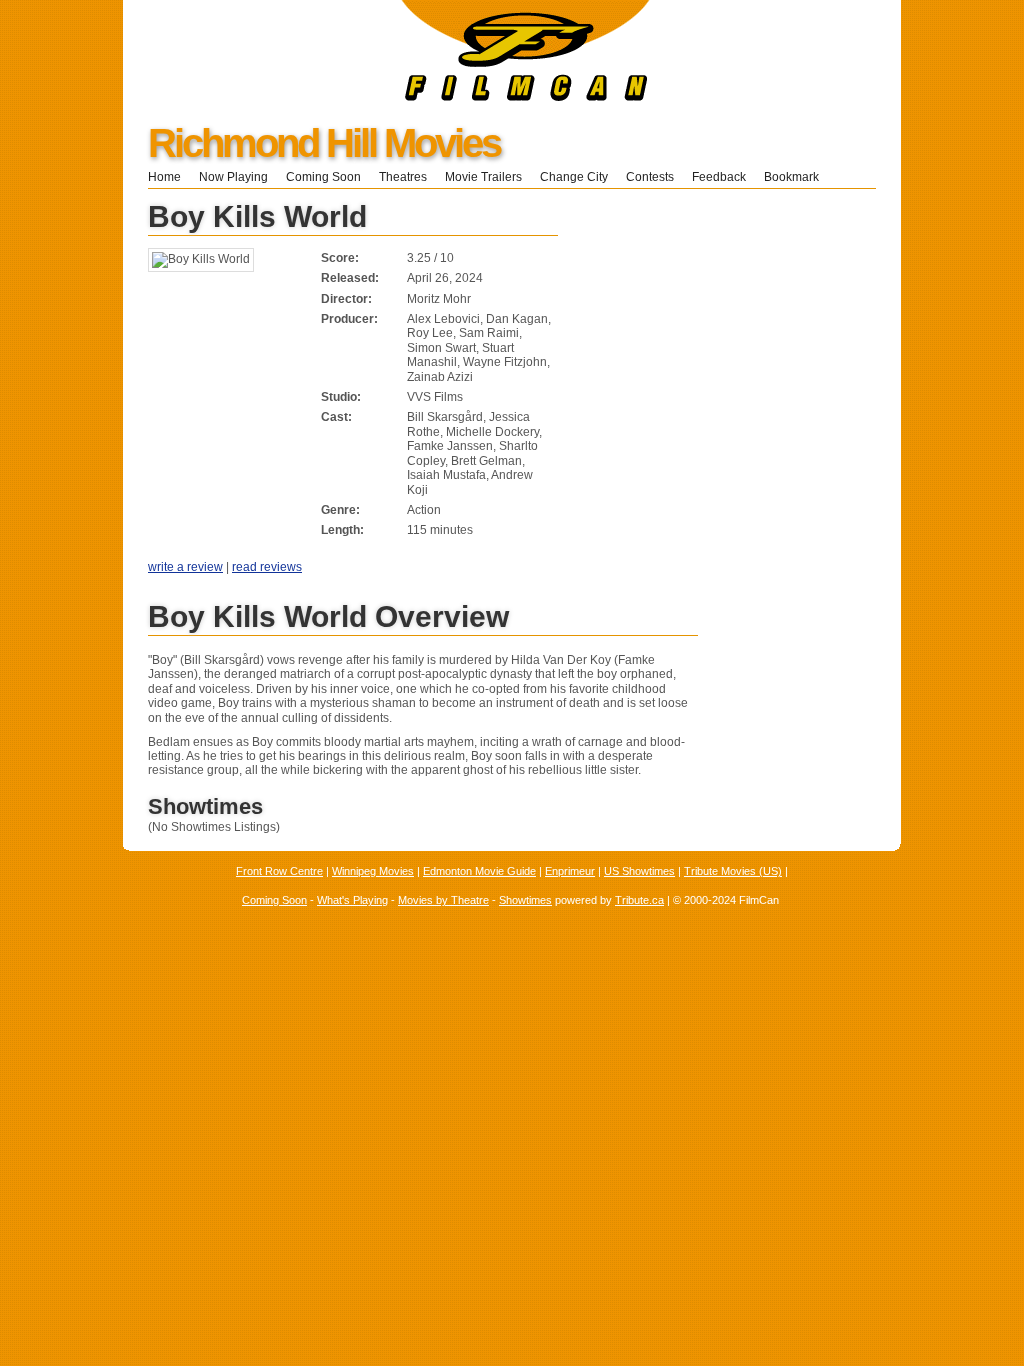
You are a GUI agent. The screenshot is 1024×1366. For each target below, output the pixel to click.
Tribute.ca (639, 900)
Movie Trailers (483, 177)
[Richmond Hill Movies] (386, 97)
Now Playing (233, 177)
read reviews (267, 567)
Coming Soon (323, 177)
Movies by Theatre (443, 900)
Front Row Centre (279, 871)
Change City (574, 177)
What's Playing (352, 900)
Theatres (403, 177)
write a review (185, 567)
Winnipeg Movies (373, 871)
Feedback (719, 177)
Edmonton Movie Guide (479, 871)
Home (164, 177)
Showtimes (525, 900)
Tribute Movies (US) (733, 871)
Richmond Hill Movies (324, 143)
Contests (650, 177)
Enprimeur (570, 871)
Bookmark (797, 177)
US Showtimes (639, 871)
